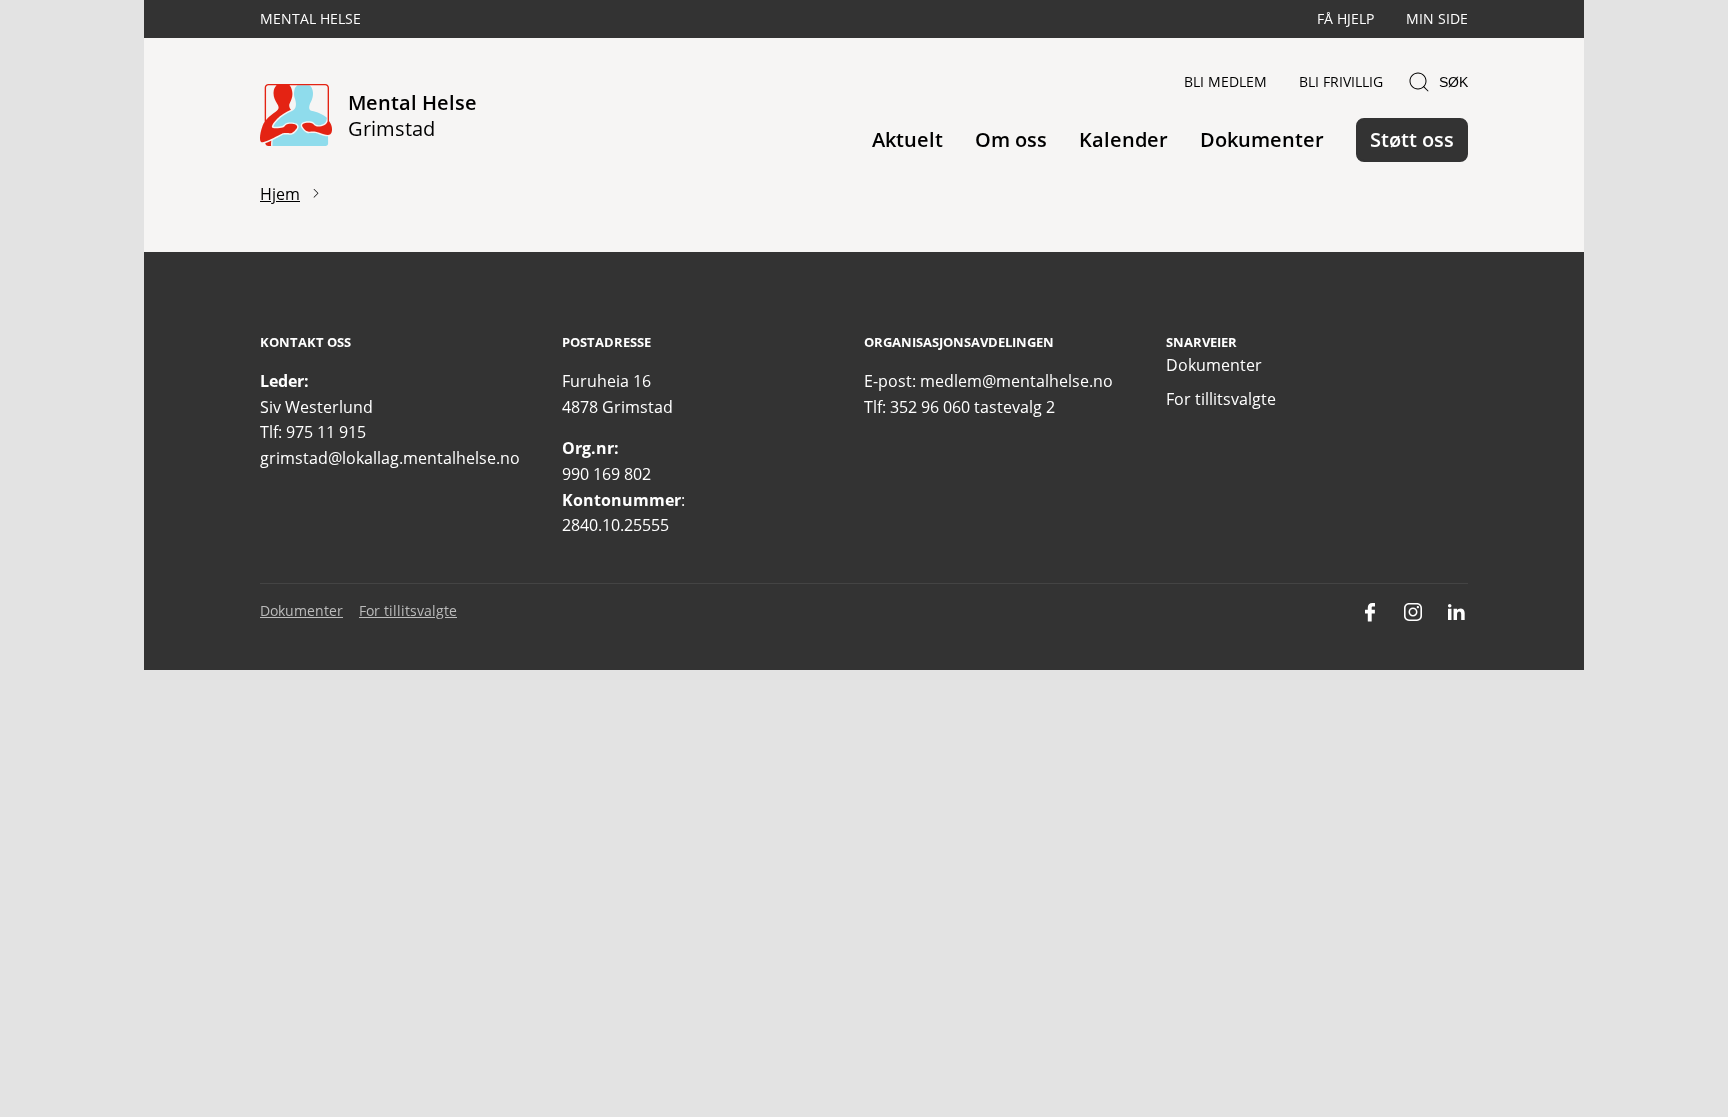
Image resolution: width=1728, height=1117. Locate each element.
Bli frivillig (1341, 81)
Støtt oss (1412, 139)
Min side (1437, 18)
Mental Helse (310, 18)
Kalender (1123, 139)
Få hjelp (1345, 18)
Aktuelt (907, 139)
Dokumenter (1262, 139)
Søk (1453, 82)
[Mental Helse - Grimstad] (296, 116)
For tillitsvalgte (1221, 399)
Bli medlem (1225, 81)
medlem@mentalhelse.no (1016, 381)
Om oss (1011, 139)
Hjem (280, 194)
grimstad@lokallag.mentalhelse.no (390, 458)
